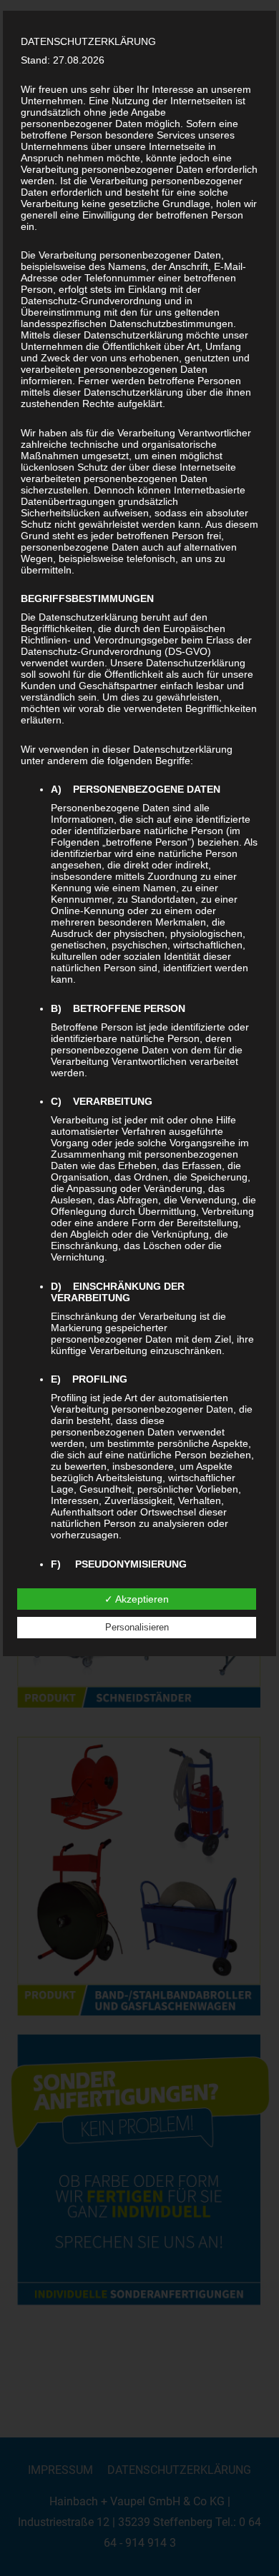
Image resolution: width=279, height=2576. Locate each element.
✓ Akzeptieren (137, 1599)
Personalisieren (137, 1627)
